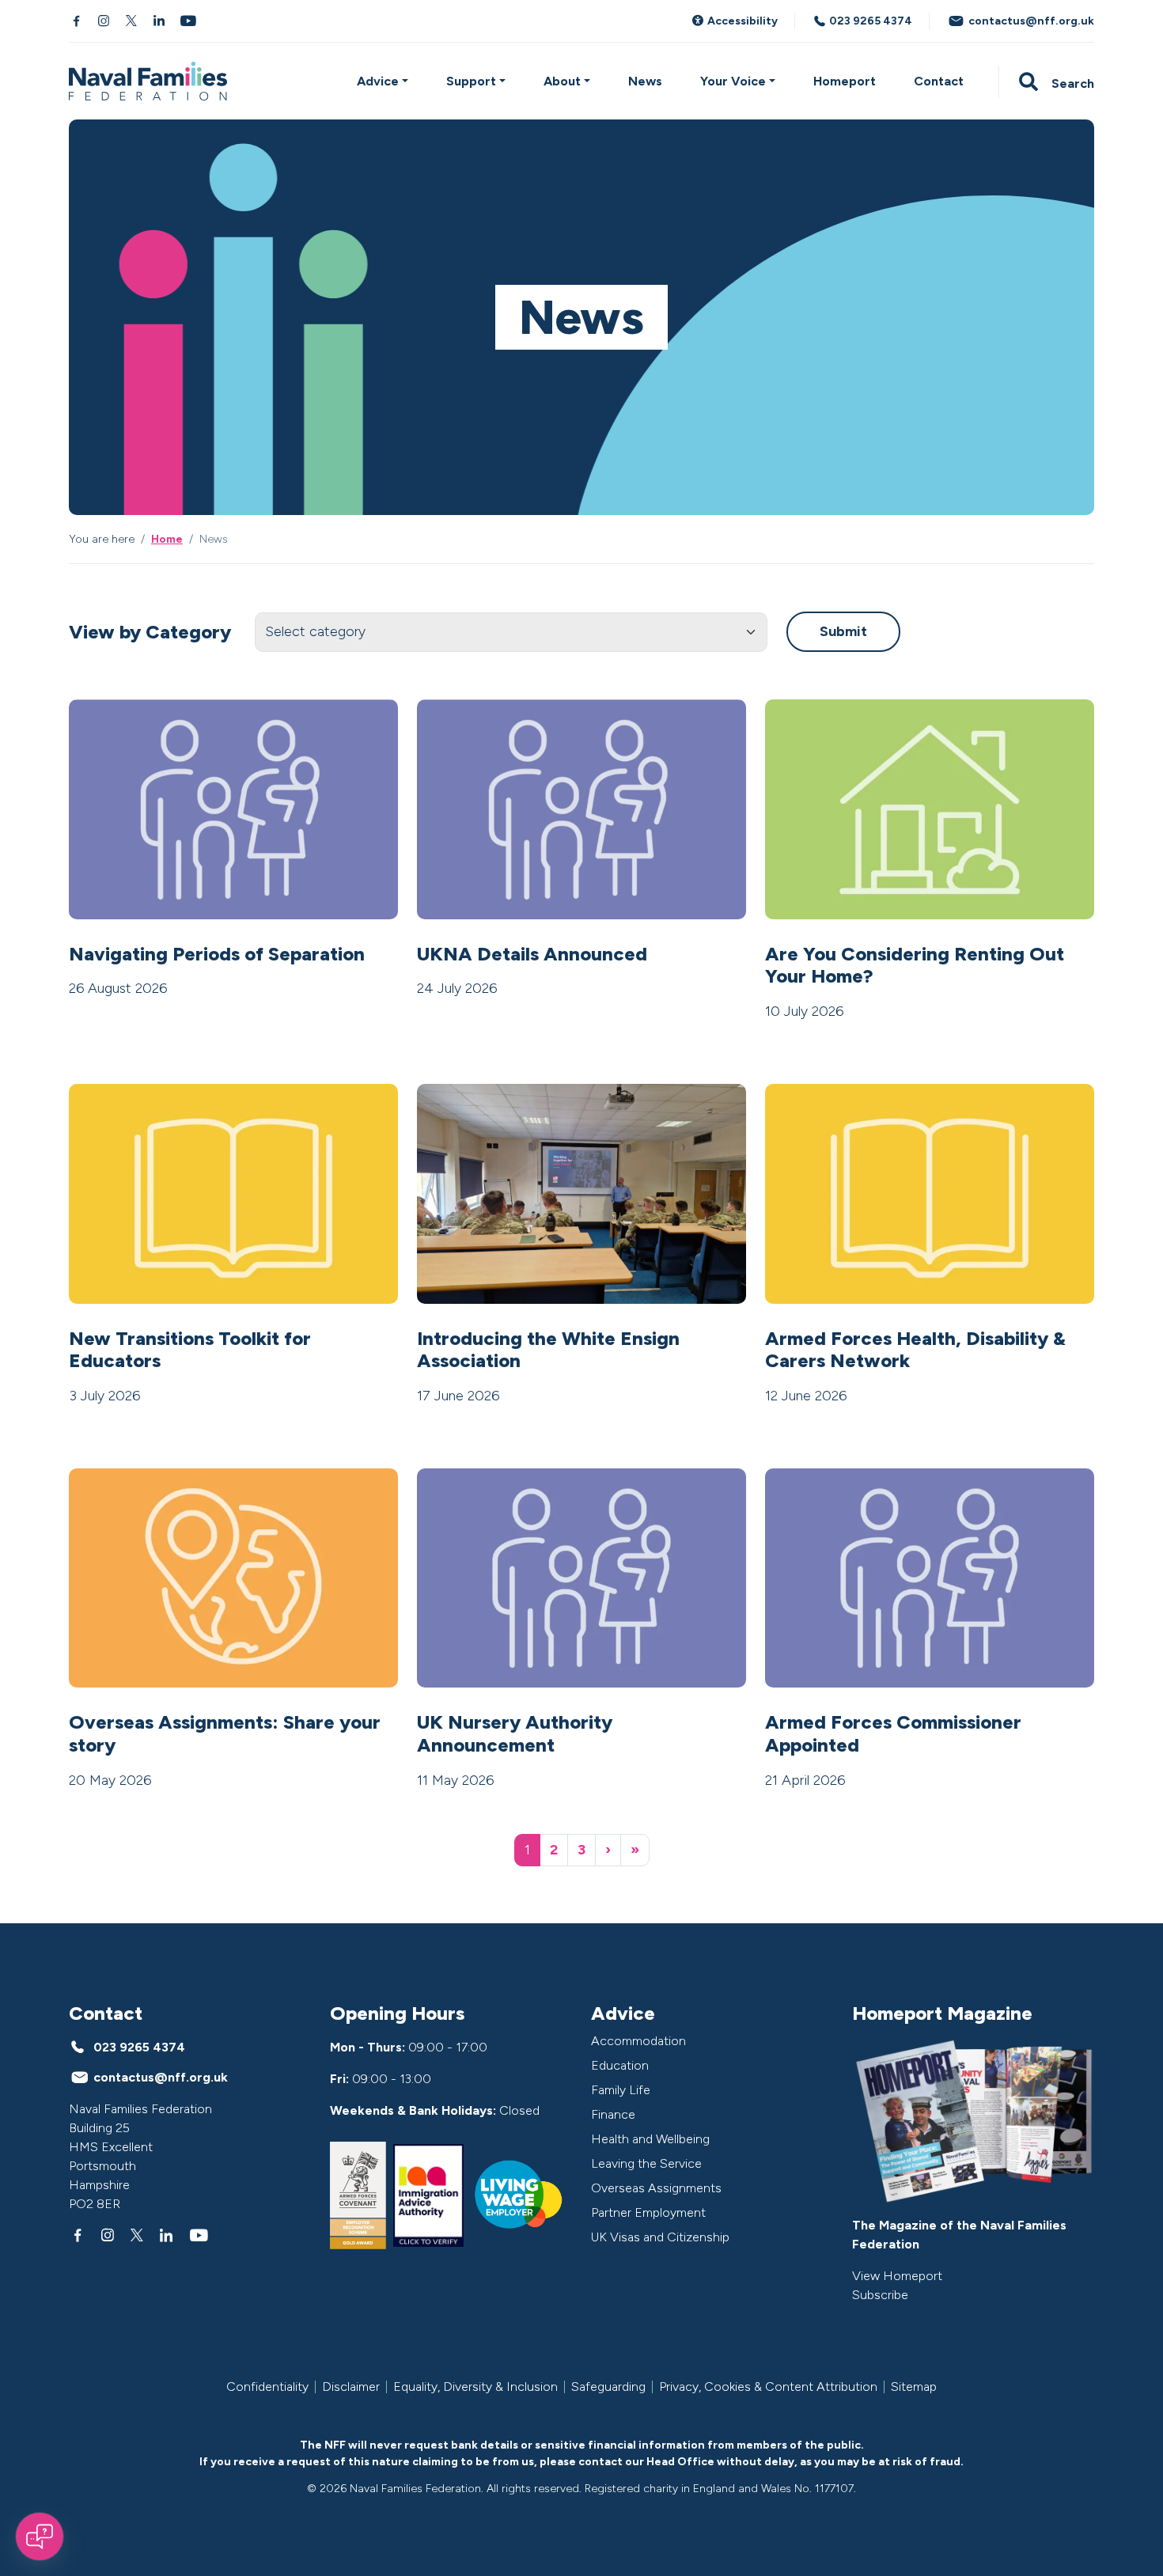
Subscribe (880, 2295)
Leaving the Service (646, 2163)
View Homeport (897, 2276)
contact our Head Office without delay (686, 2462)
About (562, 81)
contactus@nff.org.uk (1030, 21)
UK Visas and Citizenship (660, 2237)
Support (471, 81)
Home (167, 539)
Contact (939, 81)
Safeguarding (608, 2387)
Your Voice (733, 81)
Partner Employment (648, 2212)
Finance (613, 2114)
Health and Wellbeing (650, 2139)
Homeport (845, 81)
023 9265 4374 (869, 21)
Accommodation (638, 2041)
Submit (843, 631)
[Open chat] (40, 2536)
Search (1071, 83)
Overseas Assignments (656, 2188)
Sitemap (914, 2387)
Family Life (621, 2090)
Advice (378, 81)
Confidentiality (267, 2387)
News (645, 81)
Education (620, 2065)
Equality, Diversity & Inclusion (475, 2387)
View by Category (150, 632)
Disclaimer (351, 2387)
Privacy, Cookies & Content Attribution (768, 2387)
